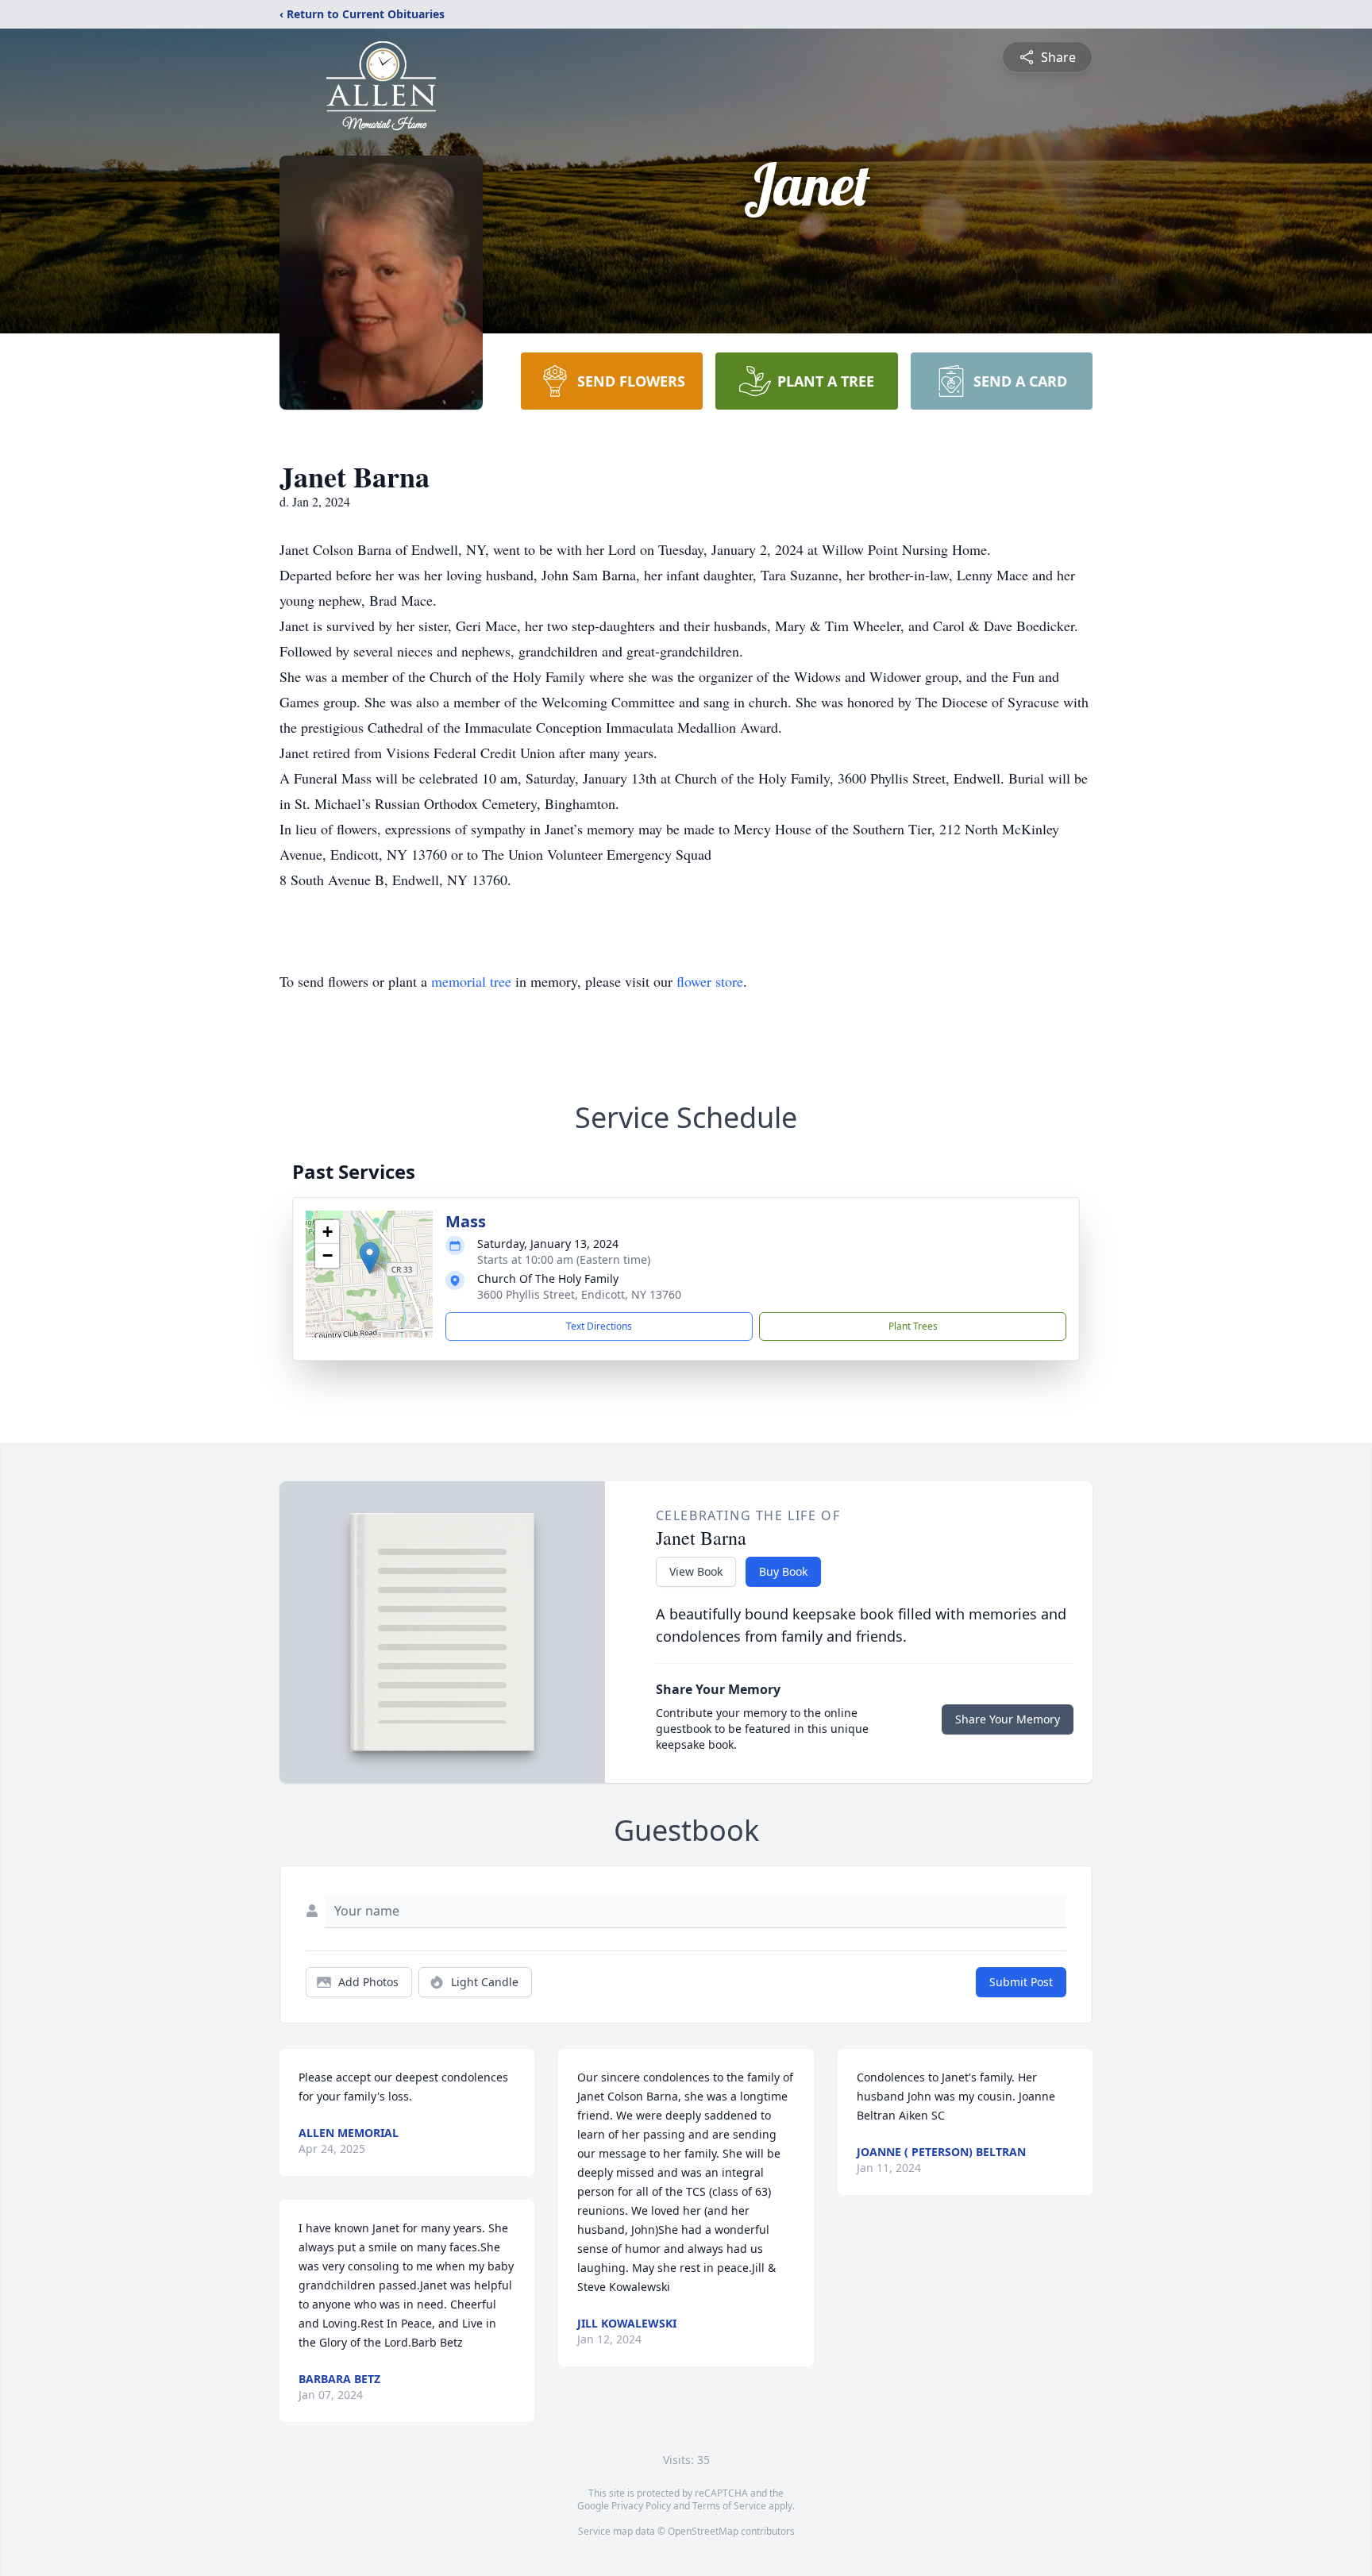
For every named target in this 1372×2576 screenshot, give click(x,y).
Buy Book (783, 1571)
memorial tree (471, 981)
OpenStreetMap (703, 2531)
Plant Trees (913, 1326)
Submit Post (1021, 1982)
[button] (370, 1258)
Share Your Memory (1008, 1719)
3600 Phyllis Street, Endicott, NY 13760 (579, 1294)
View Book (696, 1571)
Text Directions (599, 1326)
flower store (710, 981)
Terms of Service (729, 2506)
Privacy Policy (641, 2506)
